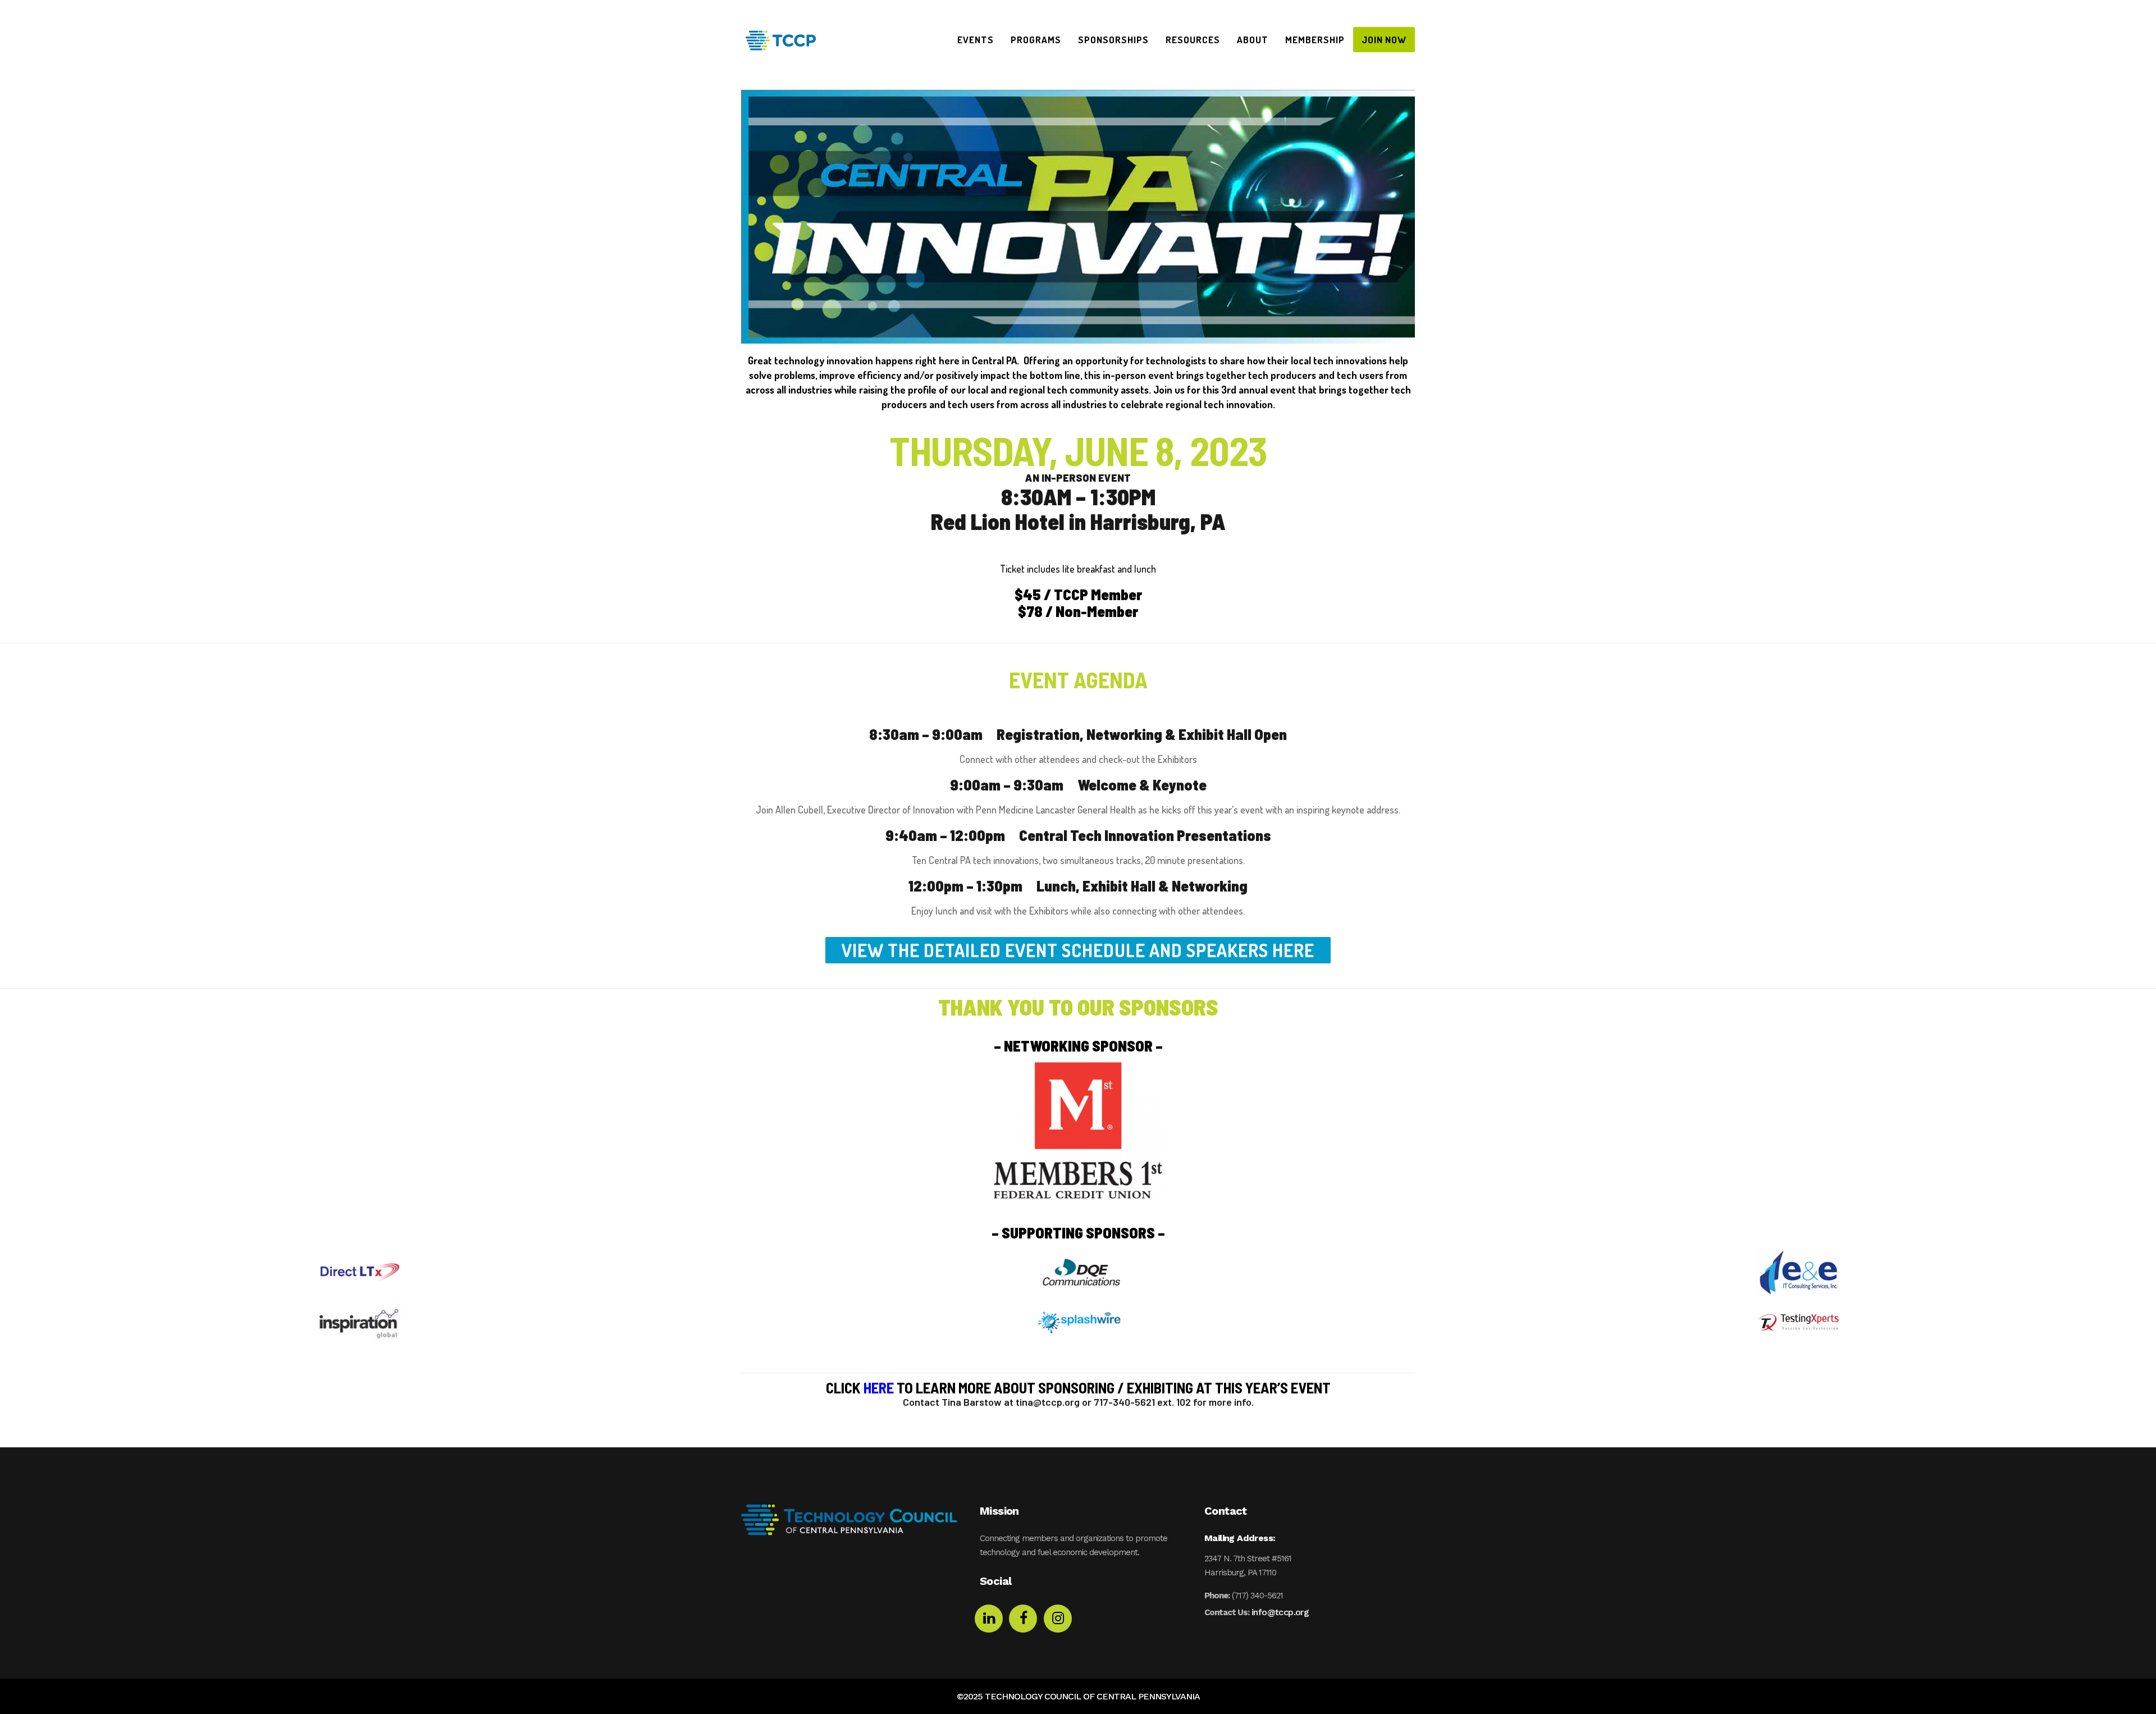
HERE (879, 1387)
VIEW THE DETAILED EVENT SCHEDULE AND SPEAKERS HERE (1078, 950)
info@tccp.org (1280, 1612)
